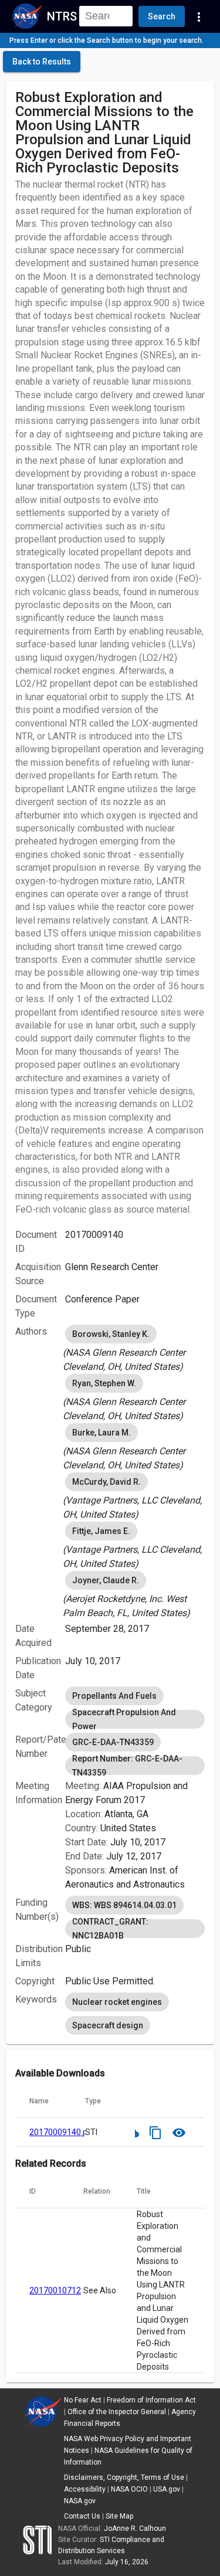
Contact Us (82, 2516)
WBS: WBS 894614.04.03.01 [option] (124, 1905)
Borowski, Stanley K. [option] (111, 1334)
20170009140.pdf (62, 2132)
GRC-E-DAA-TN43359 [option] (113, 1742)
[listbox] (135, 1348)
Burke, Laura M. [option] (101, 1433)
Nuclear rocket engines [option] (117, 2002)
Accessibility (85, 2489)
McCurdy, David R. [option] (106, 1482)
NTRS (62, 16)
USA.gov (167, 2489)
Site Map (119, 2516)
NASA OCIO (129, 2489)
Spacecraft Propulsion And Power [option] (124, 1719)
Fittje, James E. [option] (101, 1531)
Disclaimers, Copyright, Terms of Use (124, 2477)
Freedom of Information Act (151, 2400)
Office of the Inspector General (117, 2412)
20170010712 (55, 2290)
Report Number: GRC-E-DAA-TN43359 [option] (127, 1766)
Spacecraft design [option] (108, 2025)
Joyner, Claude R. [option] (106, 1580)
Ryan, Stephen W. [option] (104, 1383)
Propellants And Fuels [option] (114, 1696)
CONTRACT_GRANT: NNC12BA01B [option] (110, 1929)
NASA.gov (80, 2501)
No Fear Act (83, 2400)
